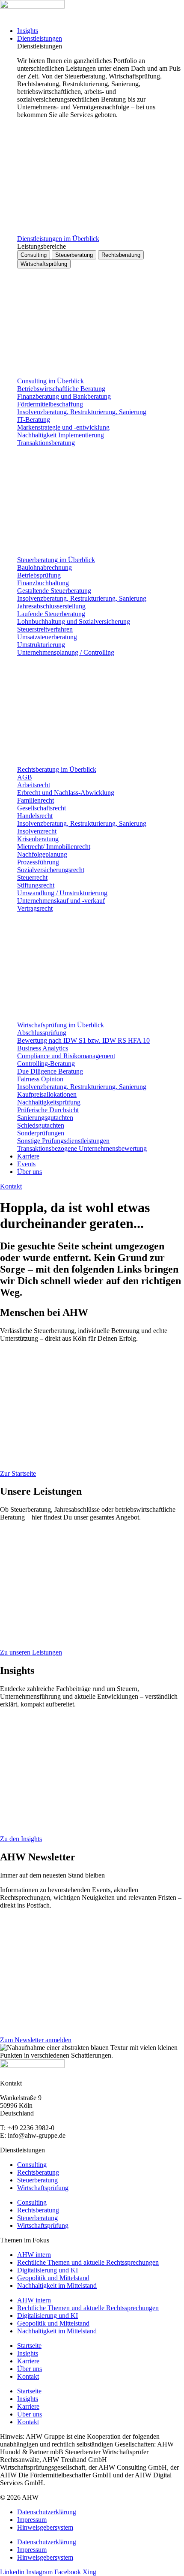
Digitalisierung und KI (47, 2270)
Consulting (32, 2165)
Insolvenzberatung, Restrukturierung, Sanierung (82, 412)
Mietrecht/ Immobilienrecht (54, 847)
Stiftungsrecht (36, 885)
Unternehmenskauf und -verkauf (61, 901)
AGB (25, 777)
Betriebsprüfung (39, 575)
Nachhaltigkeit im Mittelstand (57, 2286)
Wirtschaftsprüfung (43, 2188)
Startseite (29, 2346)
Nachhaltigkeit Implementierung (61, 435)
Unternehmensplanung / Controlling (66, 652)
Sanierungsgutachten (45, 1118)
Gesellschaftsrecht (42, 808)
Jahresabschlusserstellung (51, 606)
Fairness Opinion (40, 1079)
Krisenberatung (38, 839)
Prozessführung (38, 862)
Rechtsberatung (38, 2172)
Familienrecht (36, 800)
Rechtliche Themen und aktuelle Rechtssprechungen (88, 2262)
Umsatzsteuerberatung (47, 637)
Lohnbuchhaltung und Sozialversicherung (74, 621)
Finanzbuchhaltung (43, 583)
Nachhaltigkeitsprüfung (49, 1102)
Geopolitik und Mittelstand (53, 2278)
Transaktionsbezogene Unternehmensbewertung (82, 1148)
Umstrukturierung (41, 645)
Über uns (30, 2369)
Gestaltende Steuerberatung (54, 591)
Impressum (32, 2520)
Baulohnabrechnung (45, 567)
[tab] (34, 255)
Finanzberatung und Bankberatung (64, 396)
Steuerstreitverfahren (45, 629)
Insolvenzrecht (37, 831)
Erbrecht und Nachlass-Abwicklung (66, 793)
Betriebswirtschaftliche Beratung (61, 389)
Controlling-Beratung (46, 1064)
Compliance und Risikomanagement (66, 1056)
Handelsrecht (35, 816)
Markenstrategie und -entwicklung (63, 427)
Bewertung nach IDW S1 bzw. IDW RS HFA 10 (83, 1040)
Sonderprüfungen (41, 1133)
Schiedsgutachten (41, 1125)
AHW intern (34, 2255)
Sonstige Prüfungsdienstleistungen (63, 1141)
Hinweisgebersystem (45, 2527)
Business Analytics (43, 1048)
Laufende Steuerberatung (51, 614)
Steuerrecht (32, 877)
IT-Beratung (34, 420)
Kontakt (28, 2376)
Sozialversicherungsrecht (51, 870)
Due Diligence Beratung (50, 1071)
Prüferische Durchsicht (48, 1110)
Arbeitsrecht (34, 785)
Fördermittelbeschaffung (50, 404)
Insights (28, 2353)
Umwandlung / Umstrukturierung (62, 893)
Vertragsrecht (35, 908)
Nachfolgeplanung (42, 854)
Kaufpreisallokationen (47, 1094)
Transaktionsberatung (46, 443)
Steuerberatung (37, 2180)
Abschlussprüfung (42, 1033)
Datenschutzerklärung (47, 2512)
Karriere (28, 2361)
